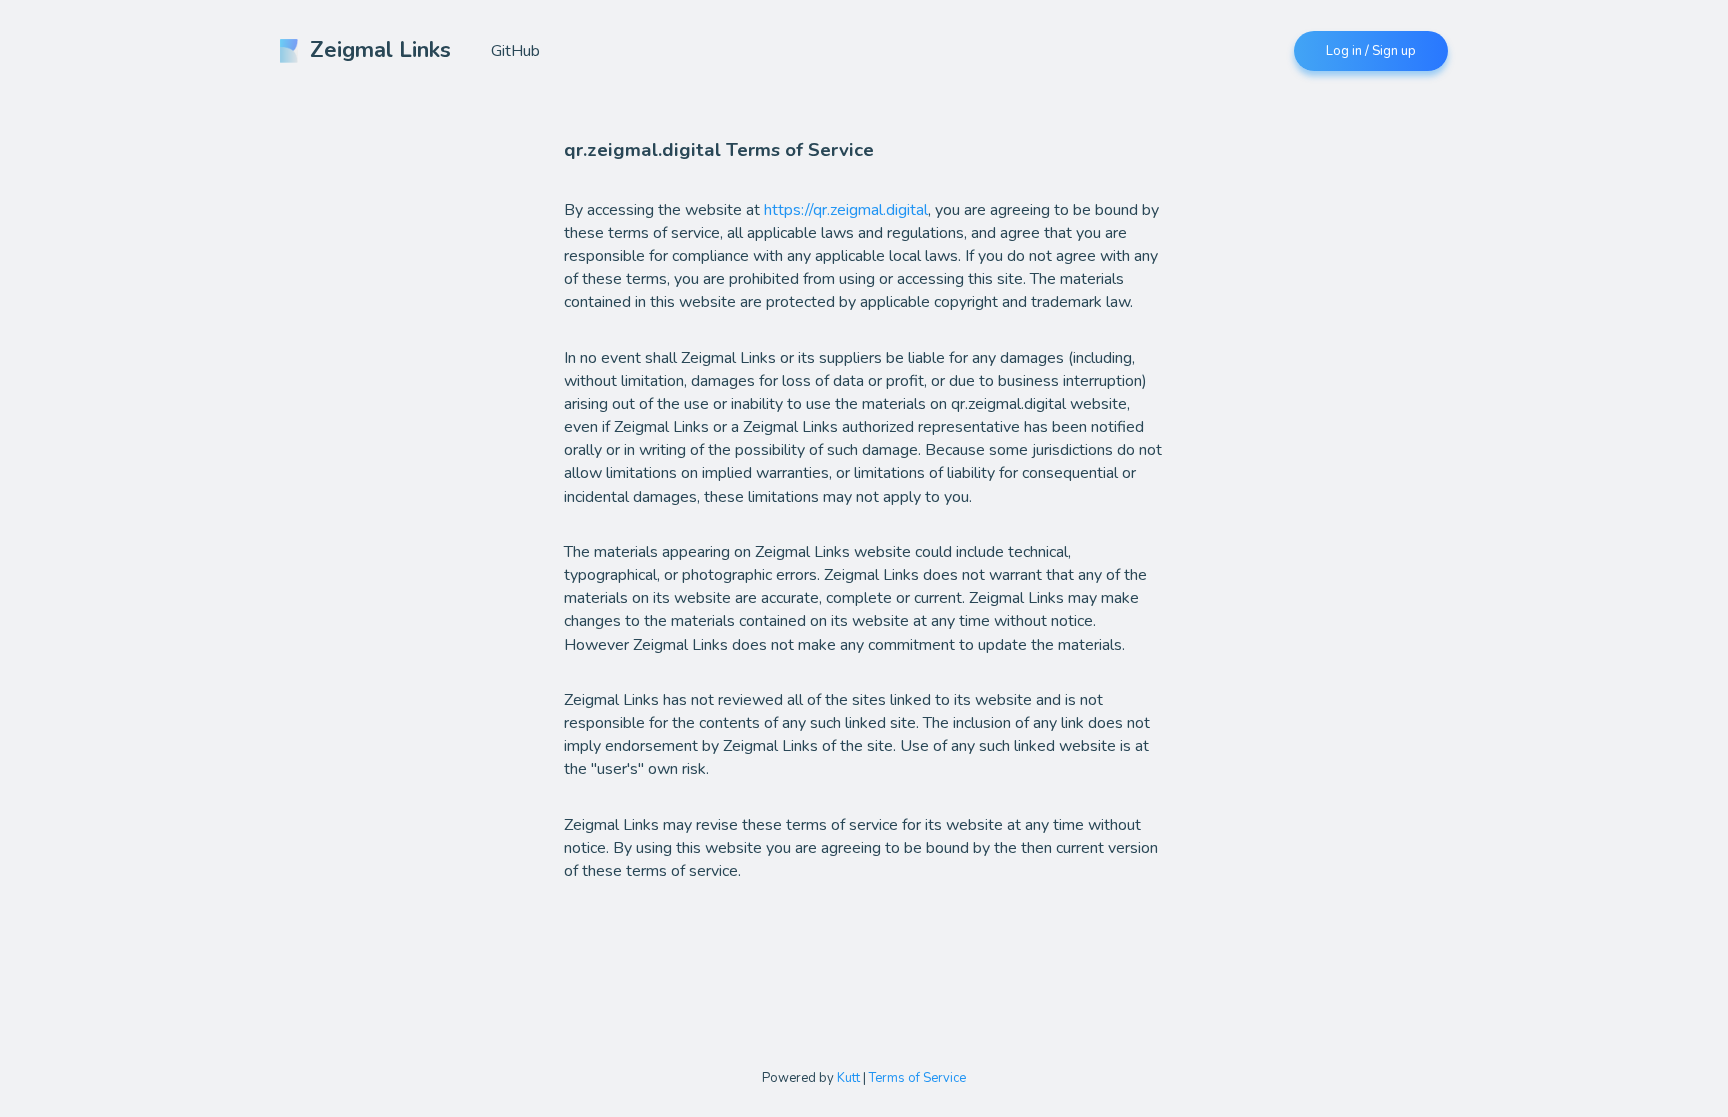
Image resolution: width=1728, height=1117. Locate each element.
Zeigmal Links (380, 50)
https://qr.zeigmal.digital (846, 210)
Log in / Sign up (1371, 51)
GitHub (515, 51)
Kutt (848, 1078)
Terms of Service (917, 1078)
